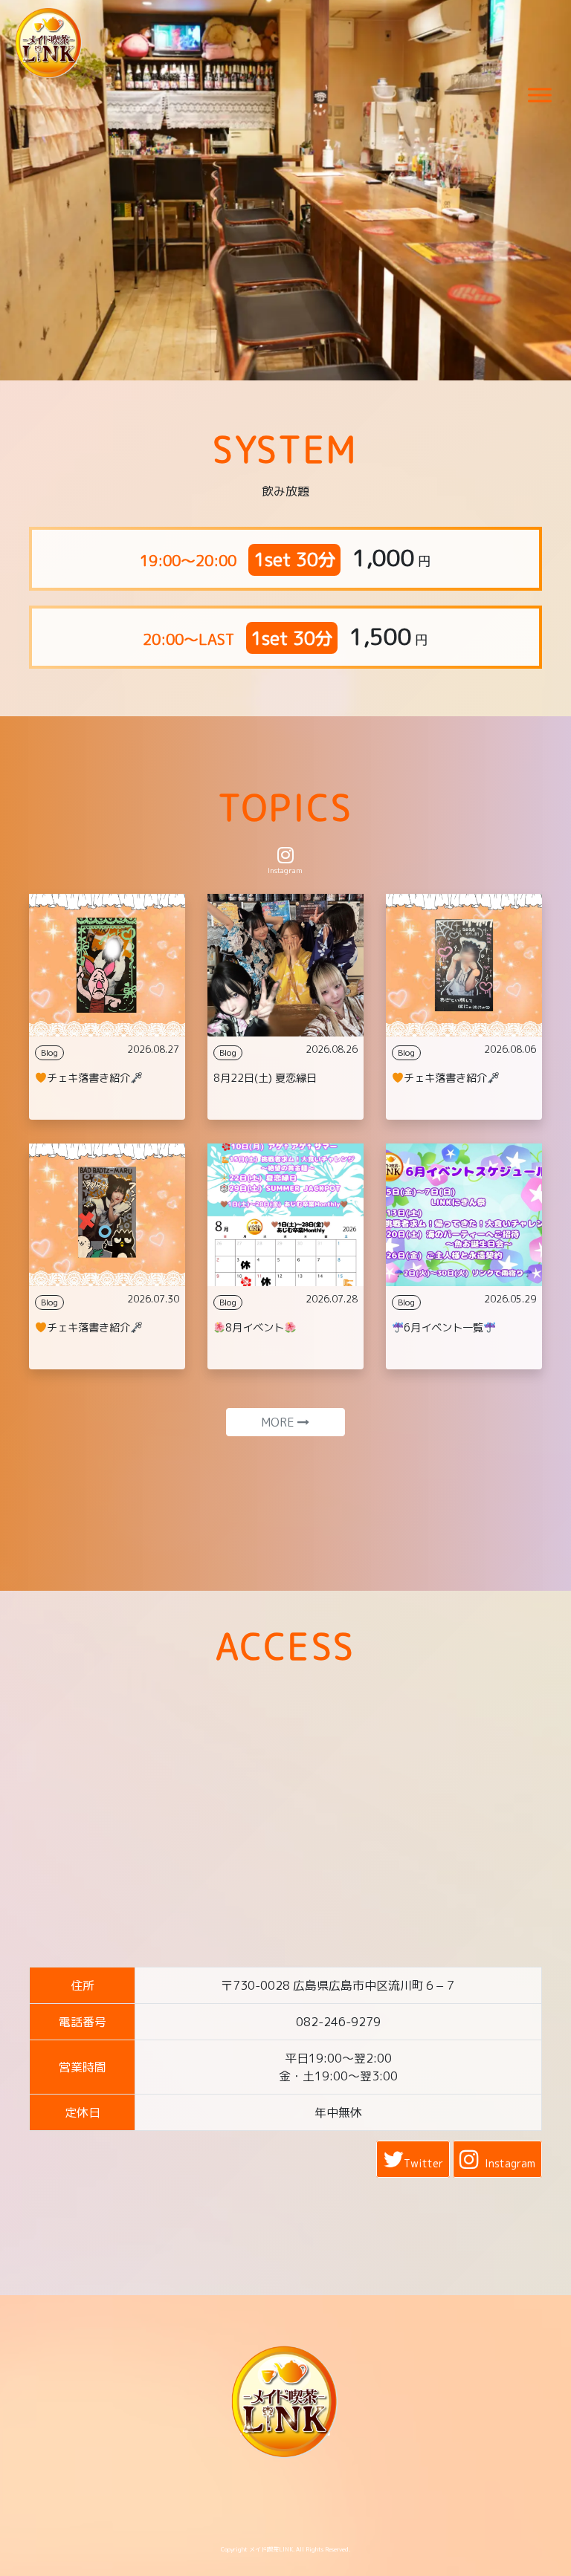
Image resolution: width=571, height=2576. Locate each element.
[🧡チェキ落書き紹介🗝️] (107, 965)
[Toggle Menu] (540, 95)
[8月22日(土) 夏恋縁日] (285, 965)
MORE (279, 1422)
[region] (285, 190)
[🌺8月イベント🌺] (285, 1215)
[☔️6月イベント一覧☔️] (464, 1215)
